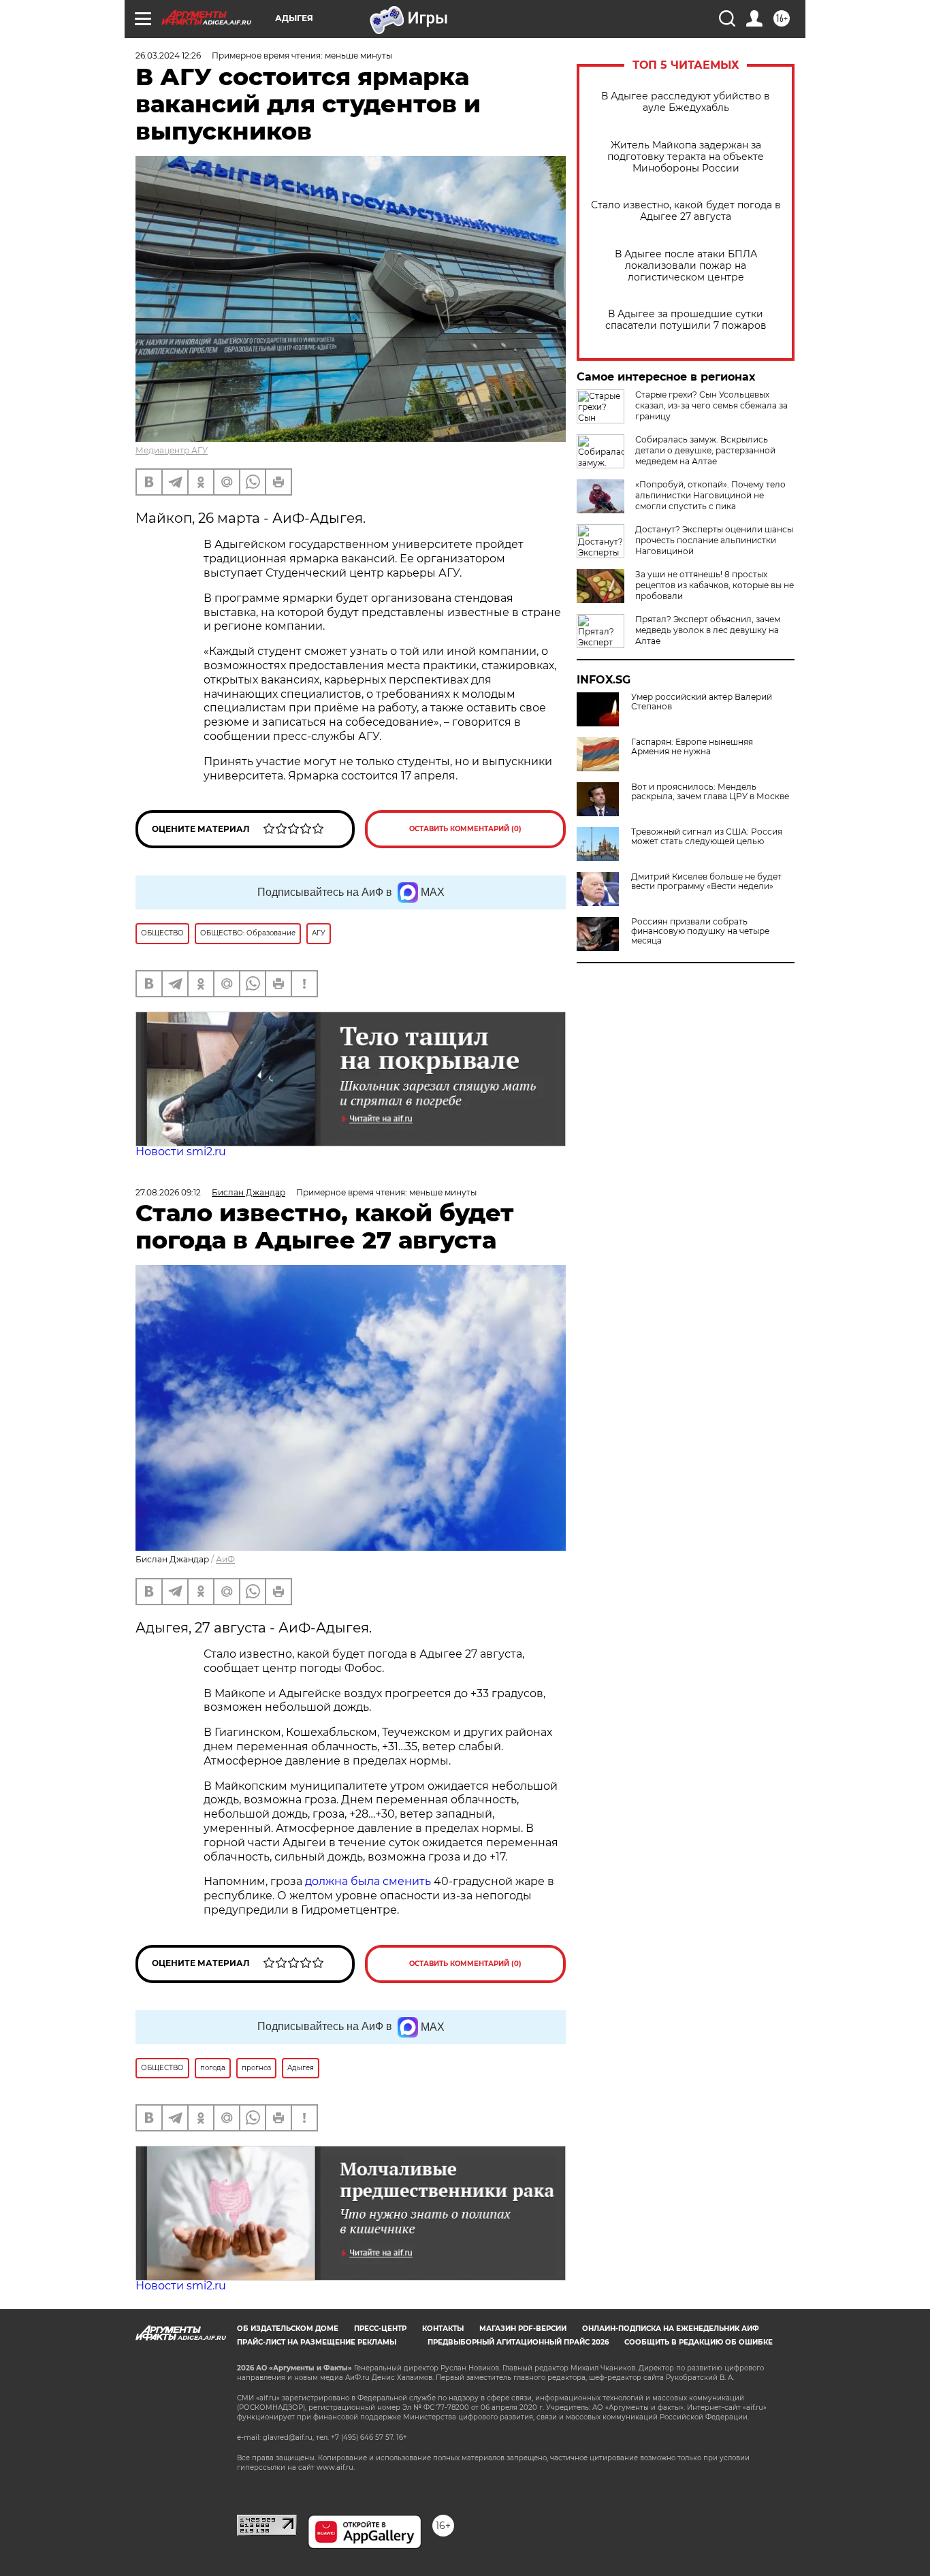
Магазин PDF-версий (523, 2329)
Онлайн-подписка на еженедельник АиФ (671, 2329)
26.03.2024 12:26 (168, 55)
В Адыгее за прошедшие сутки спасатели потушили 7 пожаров (686, 320)
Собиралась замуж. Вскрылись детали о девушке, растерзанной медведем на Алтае (705, 450)
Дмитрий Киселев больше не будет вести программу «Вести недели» (706, 882)
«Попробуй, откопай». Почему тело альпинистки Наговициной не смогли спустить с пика (710, 495)
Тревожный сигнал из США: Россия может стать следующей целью (707, 837)
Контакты (443, 2329)
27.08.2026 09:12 (168, 1192)
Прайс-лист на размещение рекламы (317, 2342)
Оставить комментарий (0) (465, 829)
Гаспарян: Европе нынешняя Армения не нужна (692, 747)
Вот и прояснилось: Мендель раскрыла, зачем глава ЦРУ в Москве (710, 792)
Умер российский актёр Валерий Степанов (702, 702)
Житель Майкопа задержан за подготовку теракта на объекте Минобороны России (686, 157)
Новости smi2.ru (181, 1152)
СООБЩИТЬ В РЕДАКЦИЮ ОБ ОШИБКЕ (699, 2342)
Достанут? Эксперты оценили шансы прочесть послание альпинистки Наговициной (714, 540)
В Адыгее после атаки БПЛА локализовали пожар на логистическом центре (686, 266)
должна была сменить (368, 1881)
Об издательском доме (288, 2329)
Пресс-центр (380, 2329)
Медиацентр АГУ (172, 450)
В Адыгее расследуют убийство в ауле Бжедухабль (686, 102)
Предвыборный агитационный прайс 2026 (518, 2342)
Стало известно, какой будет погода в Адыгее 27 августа (686, 211)
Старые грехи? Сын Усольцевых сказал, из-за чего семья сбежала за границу (711, 405)
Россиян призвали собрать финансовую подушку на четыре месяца (700, 931)
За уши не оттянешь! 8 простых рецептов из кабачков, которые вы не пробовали (715, 585)
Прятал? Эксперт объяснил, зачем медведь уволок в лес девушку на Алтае (708, 630)
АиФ (225, 1559)
